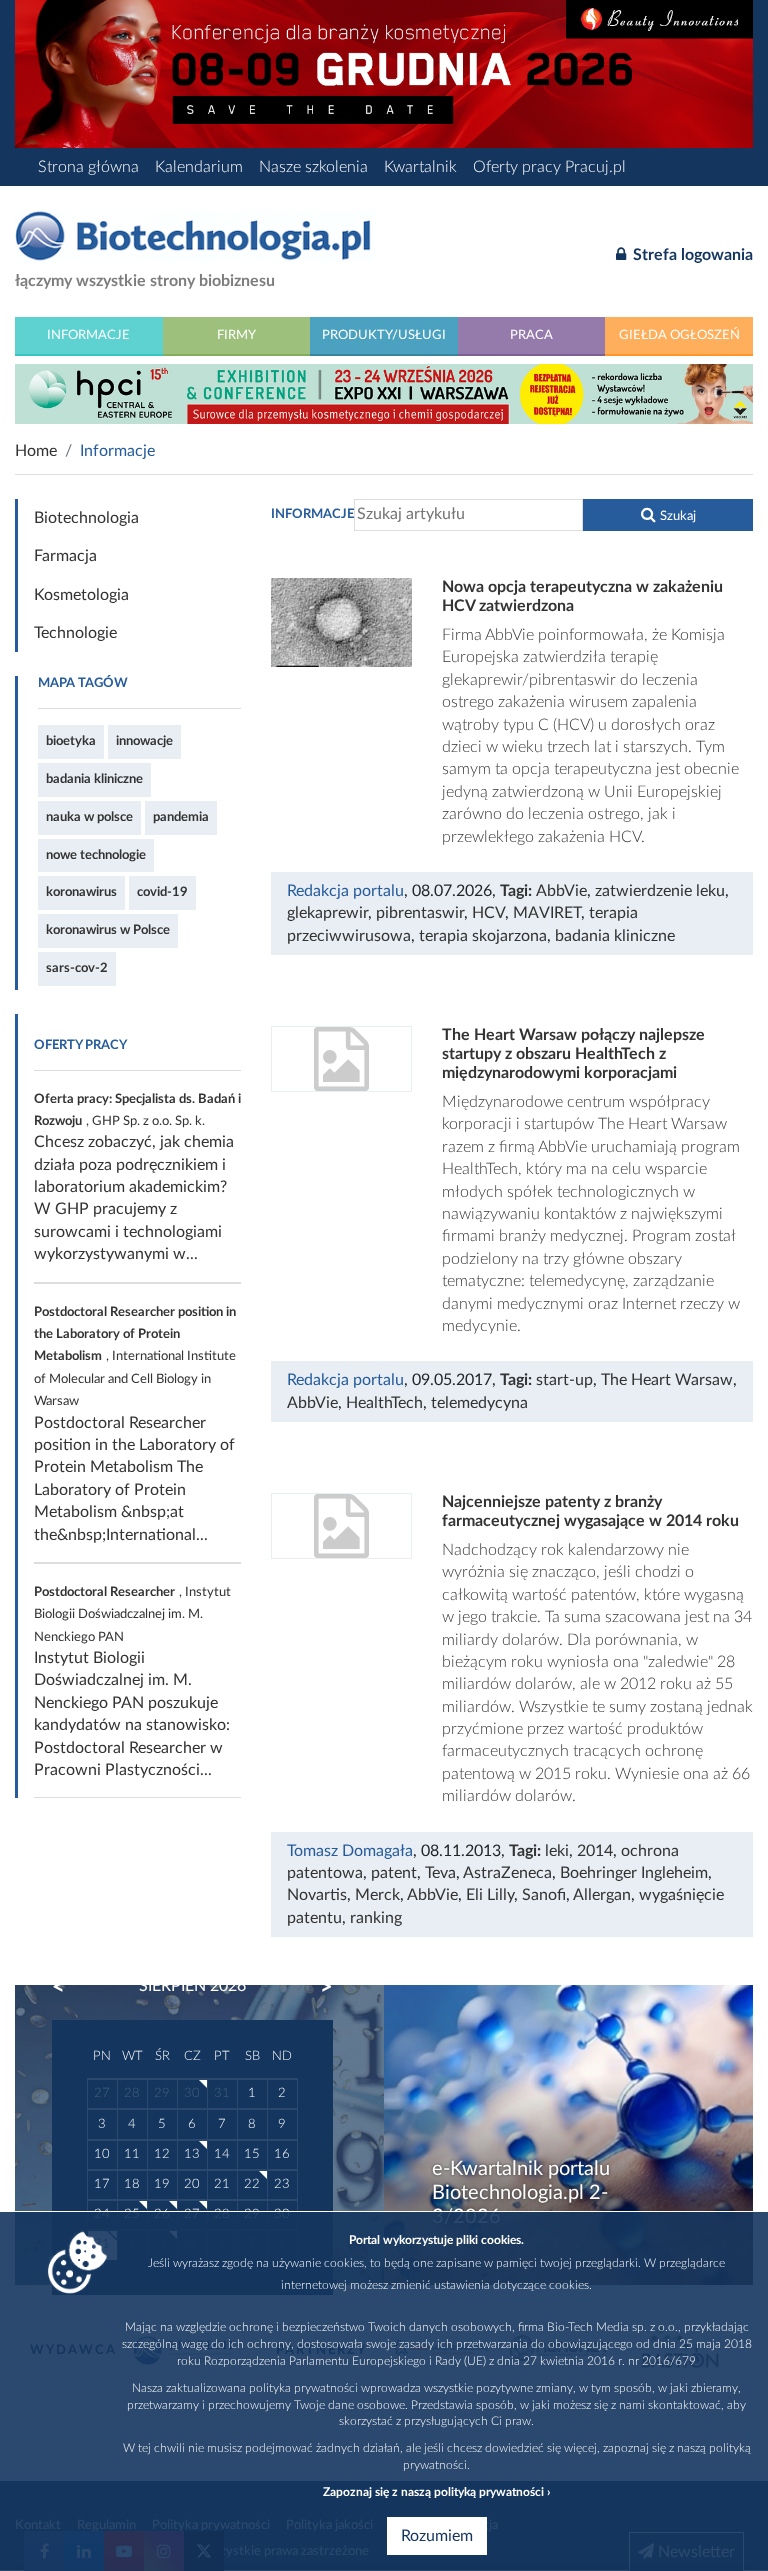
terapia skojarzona (483, 936)
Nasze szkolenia (313, 167)
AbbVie (561, 891)
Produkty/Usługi (384, 335)
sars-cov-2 (77, 968)
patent (394, 1873)
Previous (68, 1987)
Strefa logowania (691, 255)
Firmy (236, 335)
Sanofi (544, 1895)
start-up (564, 1380)
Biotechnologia (86, 518)
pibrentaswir (420, 913)
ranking (376, 1918)
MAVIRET (547, 913)
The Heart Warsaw (667, 1380)
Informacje (88, 335)
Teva (440, 1873)
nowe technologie (96, 855)
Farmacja (65, 556)
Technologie (75, 633)
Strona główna (88, 167)
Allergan (602, 1895)
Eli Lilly (490, 1895)
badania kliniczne (94, 779)
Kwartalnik (420, 167)
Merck (377, 1895)
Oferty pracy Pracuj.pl (549, 167)
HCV (488, 913)
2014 (595, 1851)
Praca (531, 335)
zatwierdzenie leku (660, 891)
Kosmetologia (81, 595)
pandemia (181, 817)
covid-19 (162, 892)
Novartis (317, 1895)
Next (317, 1987)
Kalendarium (199, 167)
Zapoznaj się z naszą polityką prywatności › (436, 2492)
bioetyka (71, 741)
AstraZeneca (507, 1873)
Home (36, 451)
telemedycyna (479, 1403)
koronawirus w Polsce (108, 930)
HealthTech (384, 1403)
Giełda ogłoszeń (679, 335)
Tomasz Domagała (350, 1851)
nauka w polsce (89, 817)
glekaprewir (327, 913)
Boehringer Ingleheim (634, 1873)
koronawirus (81, 892)
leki (557, 1851)
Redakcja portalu (345, 891)
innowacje (144, 741)
